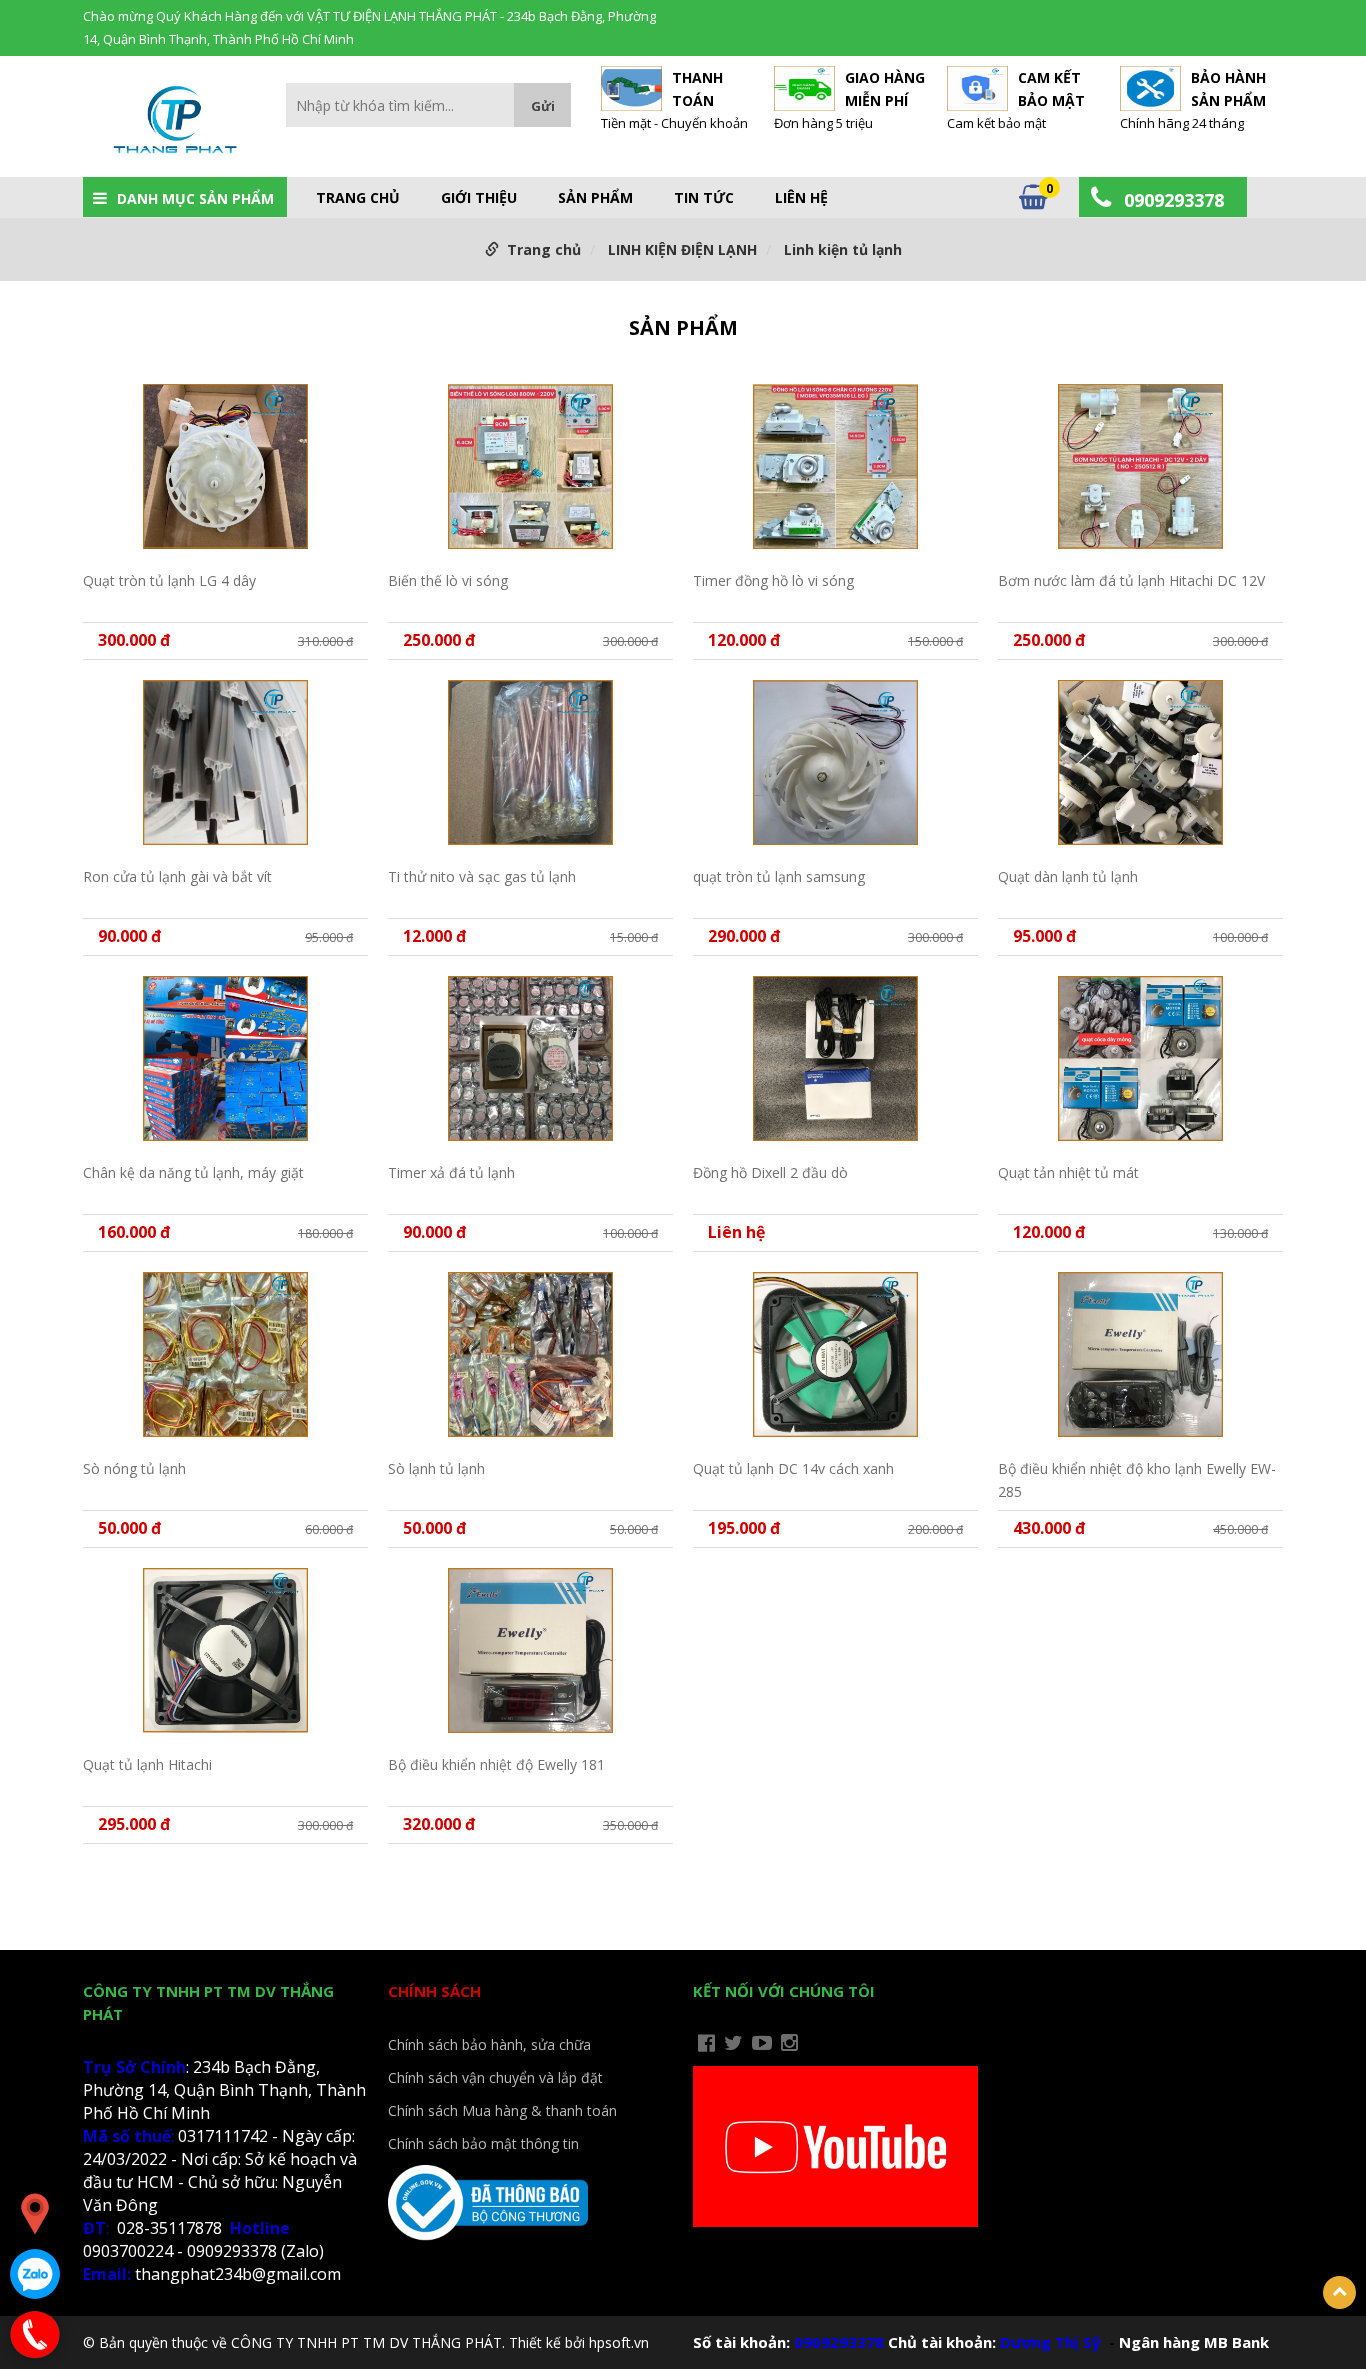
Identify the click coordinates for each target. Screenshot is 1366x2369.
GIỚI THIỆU (479, 198)
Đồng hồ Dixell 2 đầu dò (770, 1172)
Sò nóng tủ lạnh (134, 1468)
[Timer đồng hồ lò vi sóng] (835, 466)
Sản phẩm (595, 198)
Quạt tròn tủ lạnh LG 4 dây (169, 580)
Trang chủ (358, 198)
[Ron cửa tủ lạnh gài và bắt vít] (225, 762)
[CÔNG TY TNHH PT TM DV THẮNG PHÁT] (174, 123)
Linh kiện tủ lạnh (843, 249)
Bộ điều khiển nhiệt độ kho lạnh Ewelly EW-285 (1137, 1479)
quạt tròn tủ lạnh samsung (779, 876)
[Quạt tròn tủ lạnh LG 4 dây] (225, 466)
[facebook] (706, 2043)
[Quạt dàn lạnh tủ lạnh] (1140, 762)
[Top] (1339, 2292)
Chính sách (434, 1991)
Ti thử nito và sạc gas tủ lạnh (482, 876)
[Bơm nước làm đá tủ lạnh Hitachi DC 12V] (1140, 466)
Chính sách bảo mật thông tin (483, 2143)
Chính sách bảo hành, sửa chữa (489, 2044)
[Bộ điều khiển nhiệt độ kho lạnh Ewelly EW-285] (1140, 1354)
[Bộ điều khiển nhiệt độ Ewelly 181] (530, 1650)
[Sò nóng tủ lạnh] (225, 1354)
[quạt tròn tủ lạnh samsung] (835, 762)
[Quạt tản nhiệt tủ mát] (1140, 1058)
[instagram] (789, 2043)
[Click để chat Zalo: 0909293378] (35, 2274)
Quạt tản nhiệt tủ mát (1068, 1172)
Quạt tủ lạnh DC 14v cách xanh (793, 1468)
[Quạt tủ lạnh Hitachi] (225, 1650)
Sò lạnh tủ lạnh (436, 1468)
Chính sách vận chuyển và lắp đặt (495, 2077)
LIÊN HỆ (801, 198)
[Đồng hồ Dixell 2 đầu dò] (835, 1058)
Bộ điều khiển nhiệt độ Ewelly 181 (496, 1764)
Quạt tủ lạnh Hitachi (147, 1764)
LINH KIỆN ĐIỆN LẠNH (682, 249)
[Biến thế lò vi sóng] (530, 466)
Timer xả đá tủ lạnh (451, 1172)
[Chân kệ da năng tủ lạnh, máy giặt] (225, 1058)
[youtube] (762, 2043)
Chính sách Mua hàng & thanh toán (502, 2110)
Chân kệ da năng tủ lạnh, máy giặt (193, 1172)
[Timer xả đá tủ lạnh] (530, 1058)
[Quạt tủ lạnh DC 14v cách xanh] (835, 1354)
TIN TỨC (704, 198)
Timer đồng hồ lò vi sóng (773, 580)
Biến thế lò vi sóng (448, 580)
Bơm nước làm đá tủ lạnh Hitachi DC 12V (1131, 580)
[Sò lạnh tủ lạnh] (530, 1354)
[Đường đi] (35, 2214)
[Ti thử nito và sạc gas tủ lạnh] (530, 762)
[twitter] (733, 2043)
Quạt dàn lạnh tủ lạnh (1068, 876)
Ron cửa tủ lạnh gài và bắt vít (177, 876)
